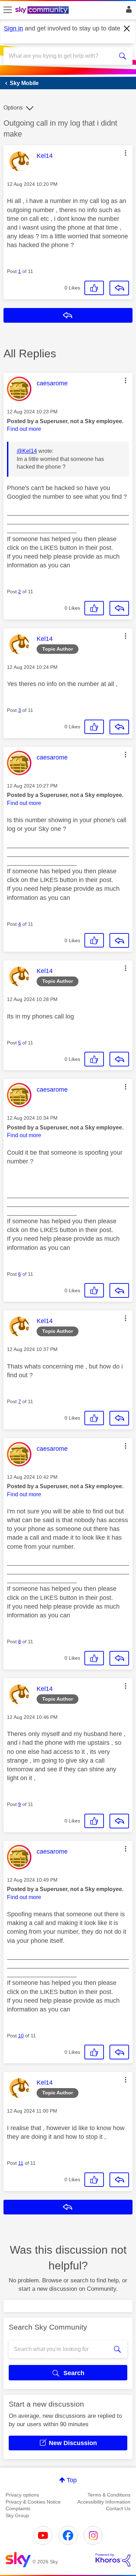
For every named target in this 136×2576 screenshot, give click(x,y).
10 (21, 2036)
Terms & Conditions (109, 2495)
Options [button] (13, 108)
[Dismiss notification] (127, 29)
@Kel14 (27, 451)
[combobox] (62, 56)
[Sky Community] (43, 10)
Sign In (127, 11)
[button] (126, 153)
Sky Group (17, 2515)
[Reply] (119, 288)
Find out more (24, 429)
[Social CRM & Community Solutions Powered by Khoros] (113, 2560)
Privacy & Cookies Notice (33, 2502)
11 (21, 2163)
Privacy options (22, 2495)
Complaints (18, 2508)
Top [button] (72, 2480)
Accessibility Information (104, 2502)
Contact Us (118, 2508)
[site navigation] (8, 10)
